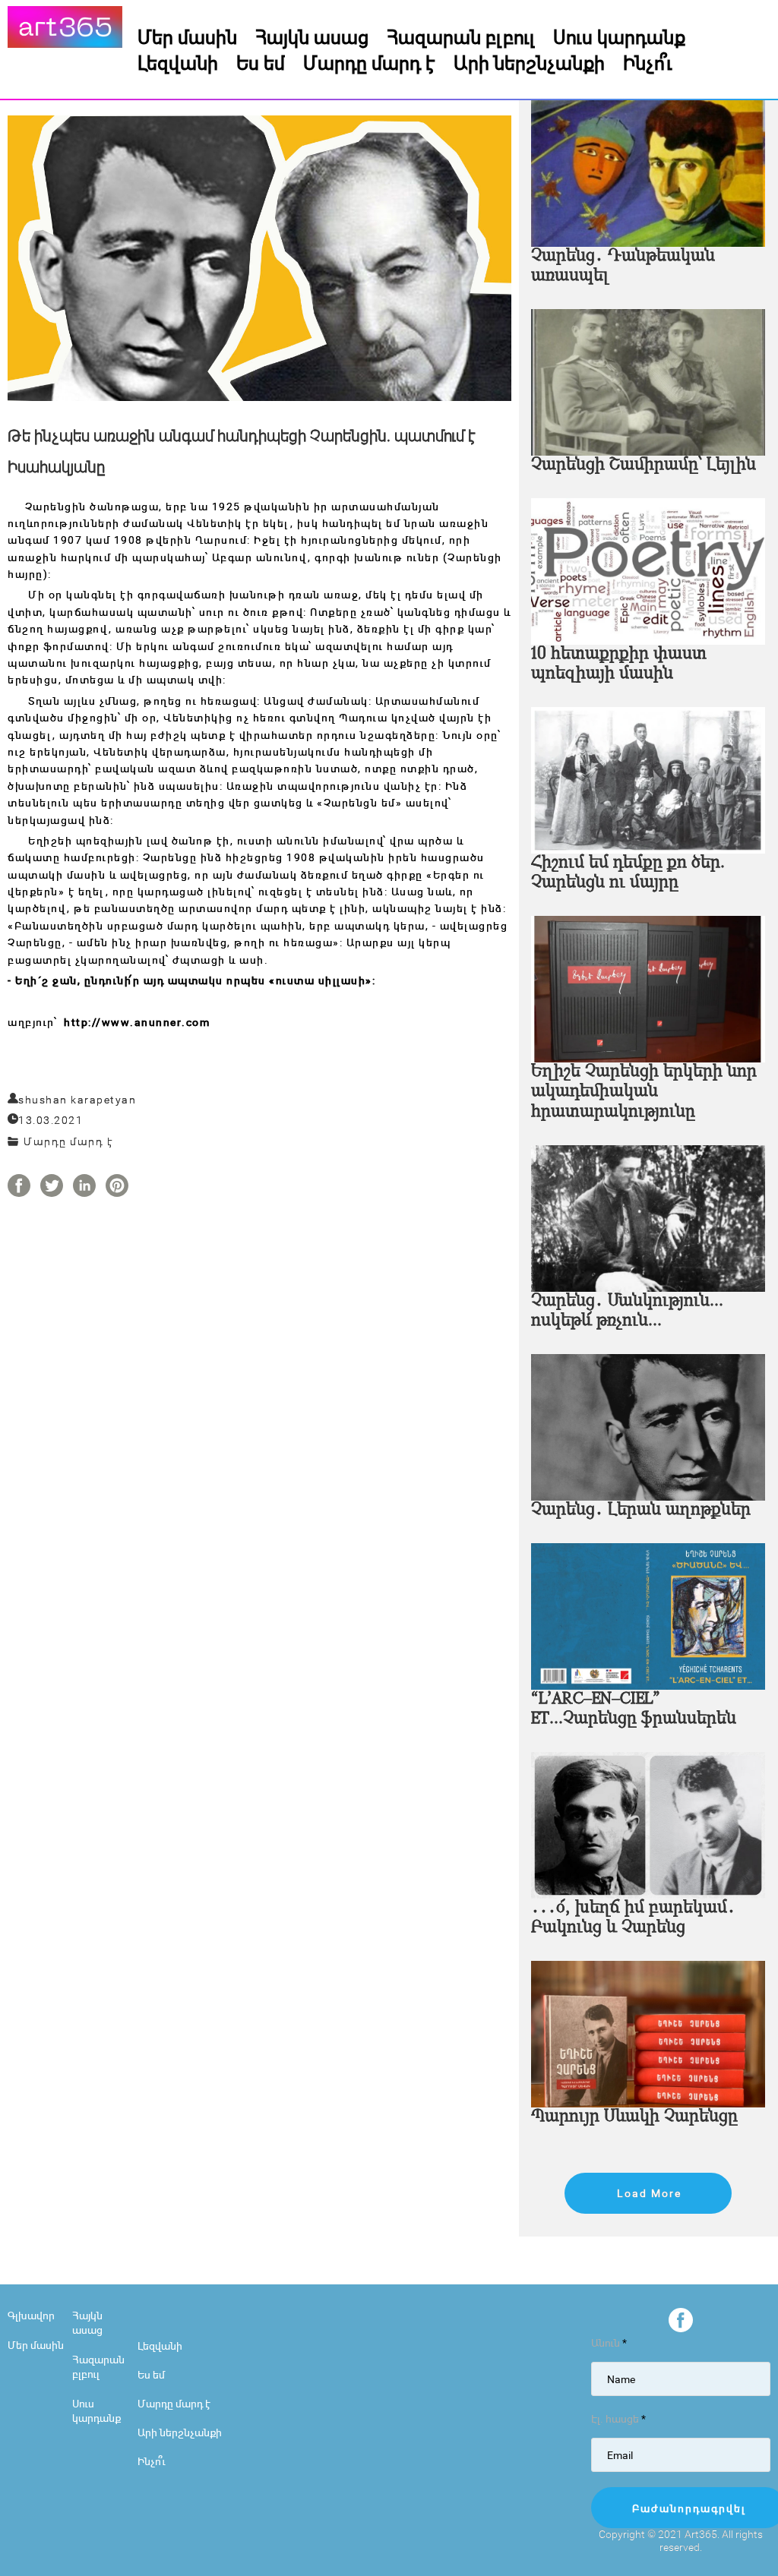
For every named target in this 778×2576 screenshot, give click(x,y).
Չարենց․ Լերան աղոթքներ (641, 1510)
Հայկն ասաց (312, 36)
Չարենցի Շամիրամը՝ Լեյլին (644, 465)
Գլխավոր (31, 2315)
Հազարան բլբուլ (461, 36)
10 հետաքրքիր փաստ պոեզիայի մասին (619, 664)
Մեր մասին (187, 36)
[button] (648, 2193)
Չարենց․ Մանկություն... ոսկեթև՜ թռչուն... (627, 1311)
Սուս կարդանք (619, 36)
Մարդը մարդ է (369, 62)
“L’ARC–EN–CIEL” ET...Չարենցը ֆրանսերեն (634, 1709)
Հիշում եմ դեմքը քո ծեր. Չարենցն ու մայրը (628, 873)
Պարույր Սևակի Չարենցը (634, 2117)
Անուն (609, 2342)
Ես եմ (261, 62)
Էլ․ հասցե (618, 2418)
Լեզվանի (178, 62)
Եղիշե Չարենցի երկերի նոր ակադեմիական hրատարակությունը (644, 1092)
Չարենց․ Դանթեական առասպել (623, 266)
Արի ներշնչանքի (529, 62)
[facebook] (681, 2320)
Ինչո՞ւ (648, 62)
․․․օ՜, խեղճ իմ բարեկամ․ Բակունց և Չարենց (633, 1918)
